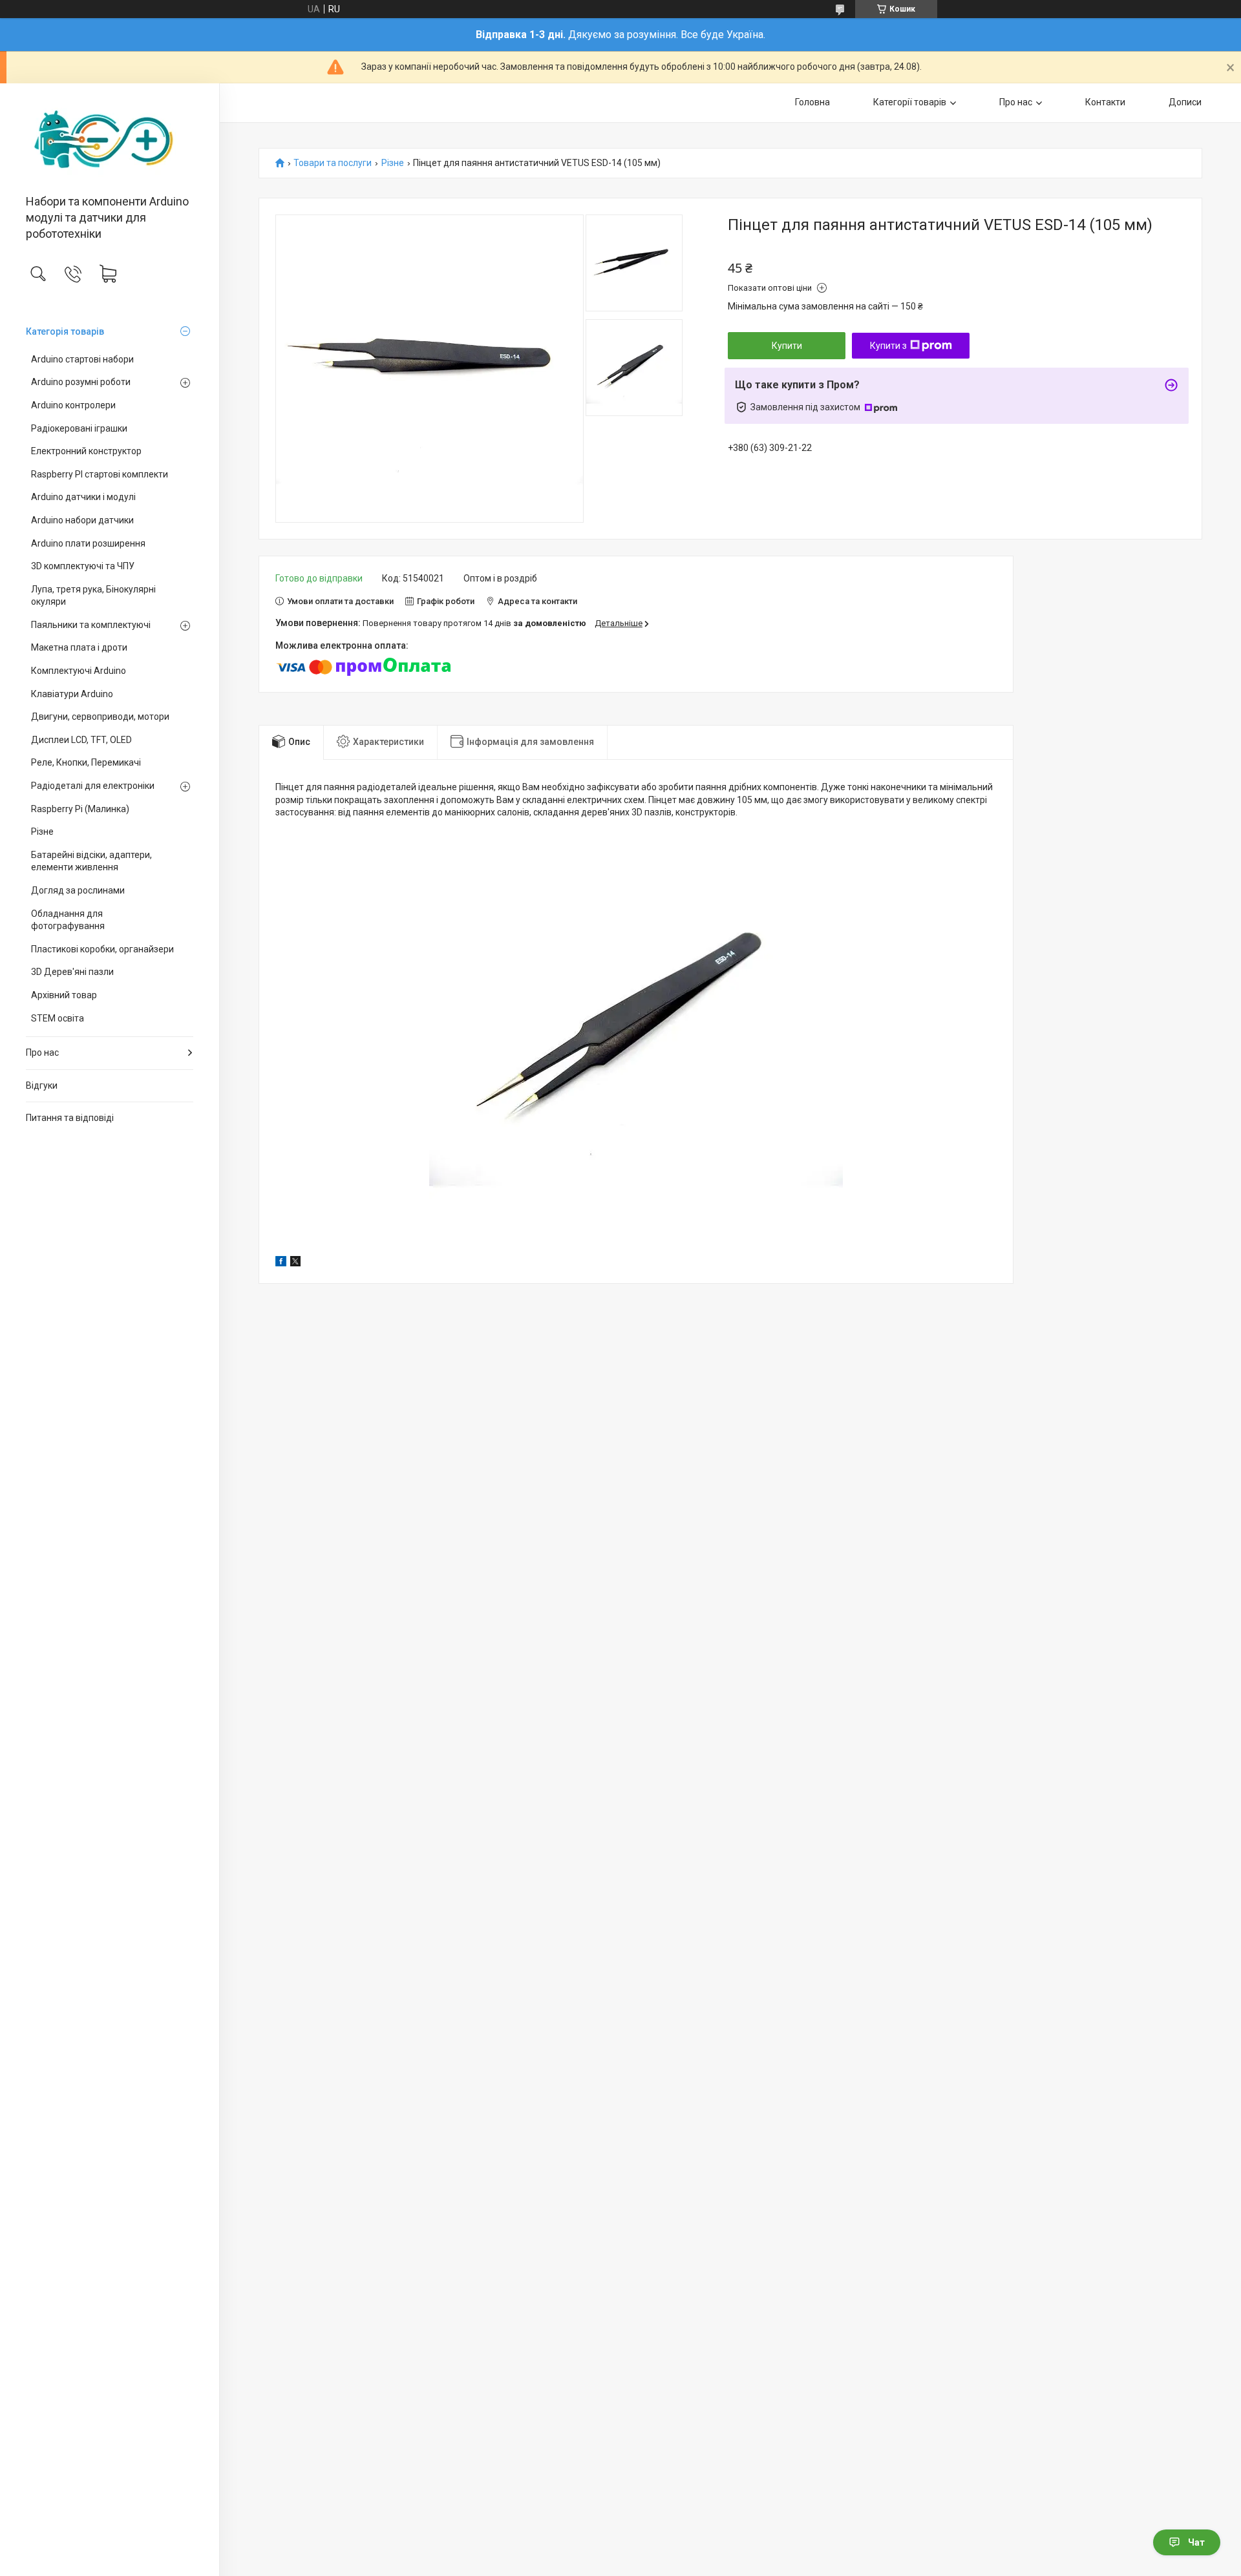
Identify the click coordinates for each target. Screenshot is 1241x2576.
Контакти (1105, 102)
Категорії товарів (910, 102)
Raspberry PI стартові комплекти (100, 474)
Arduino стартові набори (82, 359)
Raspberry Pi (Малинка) (80, 809)
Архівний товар (64, 995)
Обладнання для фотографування (68, 920)
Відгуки (42, 1085)
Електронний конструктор (86, 451)
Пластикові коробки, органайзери (102, 949)
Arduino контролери (73, 405)
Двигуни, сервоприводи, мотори (100, 717)
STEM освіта (58, 1018)
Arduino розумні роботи (81, 382)
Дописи (1185, 102)
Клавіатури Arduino (72, 694)
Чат (1196, 2542)
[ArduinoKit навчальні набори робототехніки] (110, 140)
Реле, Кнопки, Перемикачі (86, 762)
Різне (42, 832)
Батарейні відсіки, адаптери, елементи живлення (91, 861)
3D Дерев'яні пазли (72, 972)
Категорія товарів (65, 331)
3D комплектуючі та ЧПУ (83, 566)
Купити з (888, 346)
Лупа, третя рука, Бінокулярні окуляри (93, 596)
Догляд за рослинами (78, 890)
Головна (812, 102)
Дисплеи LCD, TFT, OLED (81, 740)
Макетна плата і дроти (79, 647)
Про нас (42, 1052)
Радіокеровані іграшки (79, 428)
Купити (787, 346)
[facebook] (281, 1263)
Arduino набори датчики (82, 520)
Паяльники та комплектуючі (91, 625)
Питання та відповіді (70, 1118)
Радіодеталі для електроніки (93, 786)
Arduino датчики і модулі (83, 497)
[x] (295, 1263)
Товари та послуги (333, 163)
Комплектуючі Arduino (79, 671)
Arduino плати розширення (88, 543)
